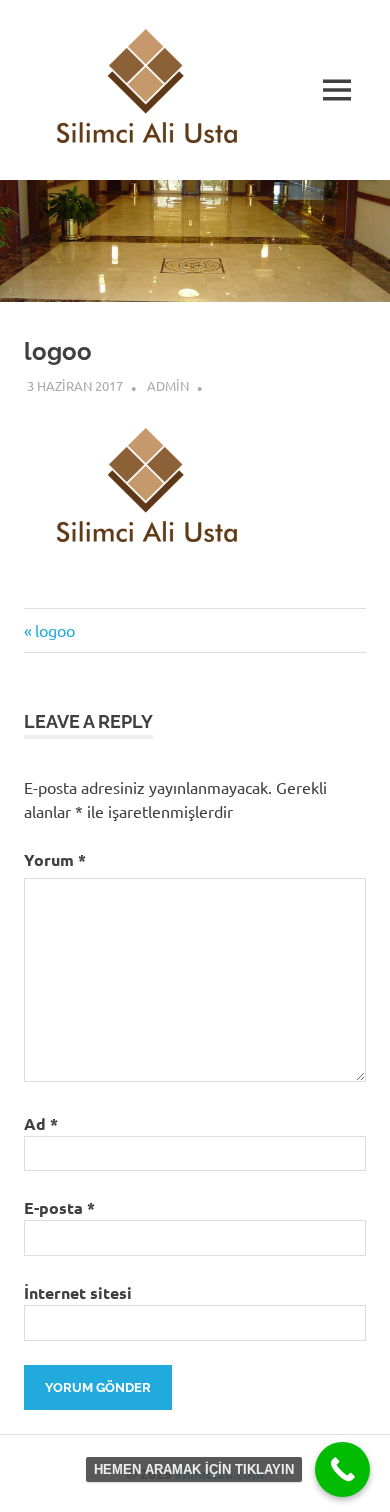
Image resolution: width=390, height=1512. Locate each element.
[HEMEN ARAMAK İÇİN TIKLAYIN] (342, 1469)
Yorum (55, 859)
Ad (41, 1123)
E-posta (59, 1207)
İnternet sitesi (78, 1292)
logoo (54, 630)
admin (168, 385)
